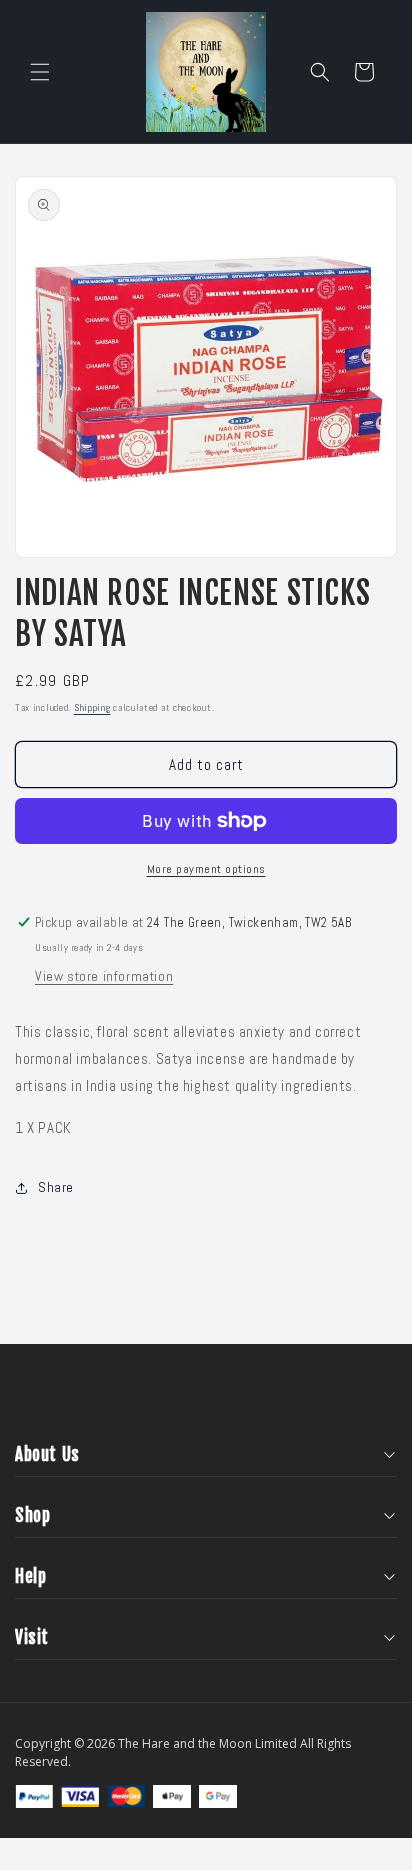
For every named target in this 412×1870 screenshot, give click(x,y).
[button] (40, 72)
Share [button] (56, 1187)
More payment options (206, 869)
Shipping (92, 707)
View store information (104, 976)
